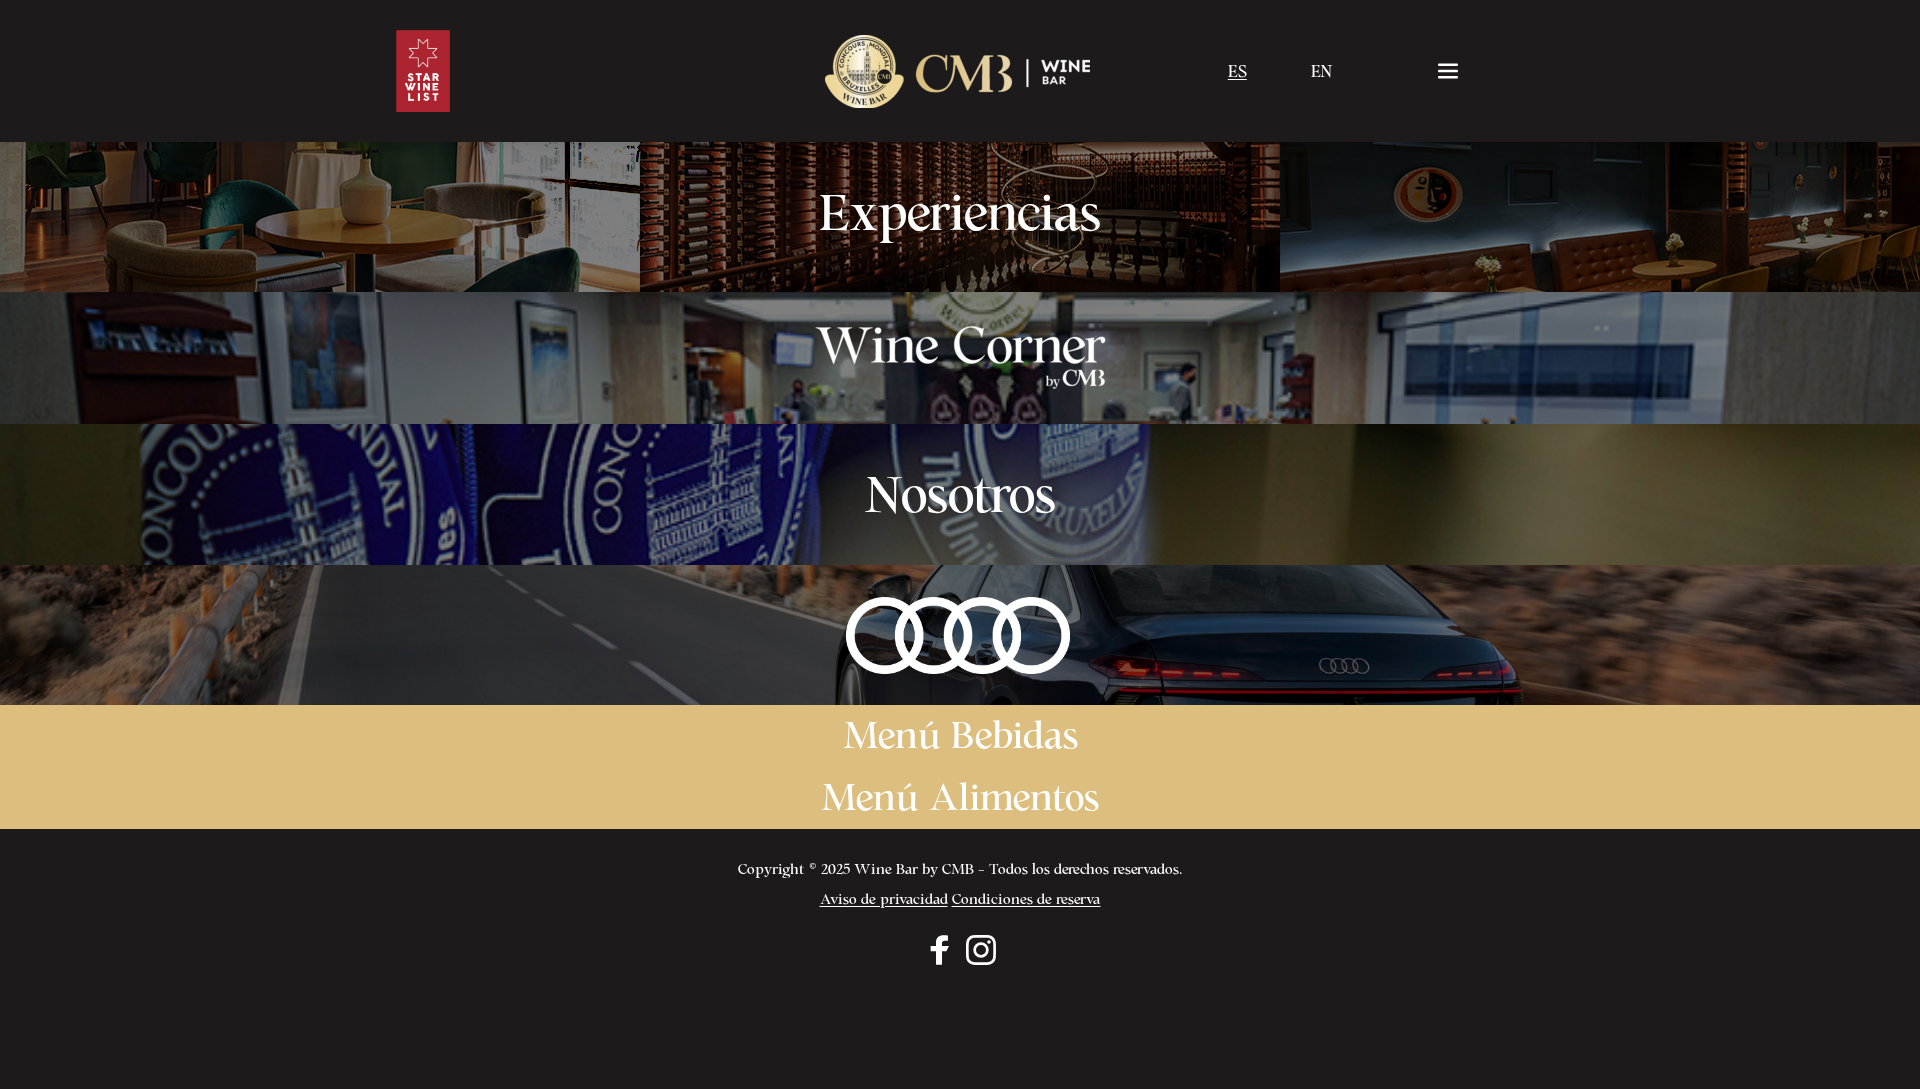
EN (1322, 71)
